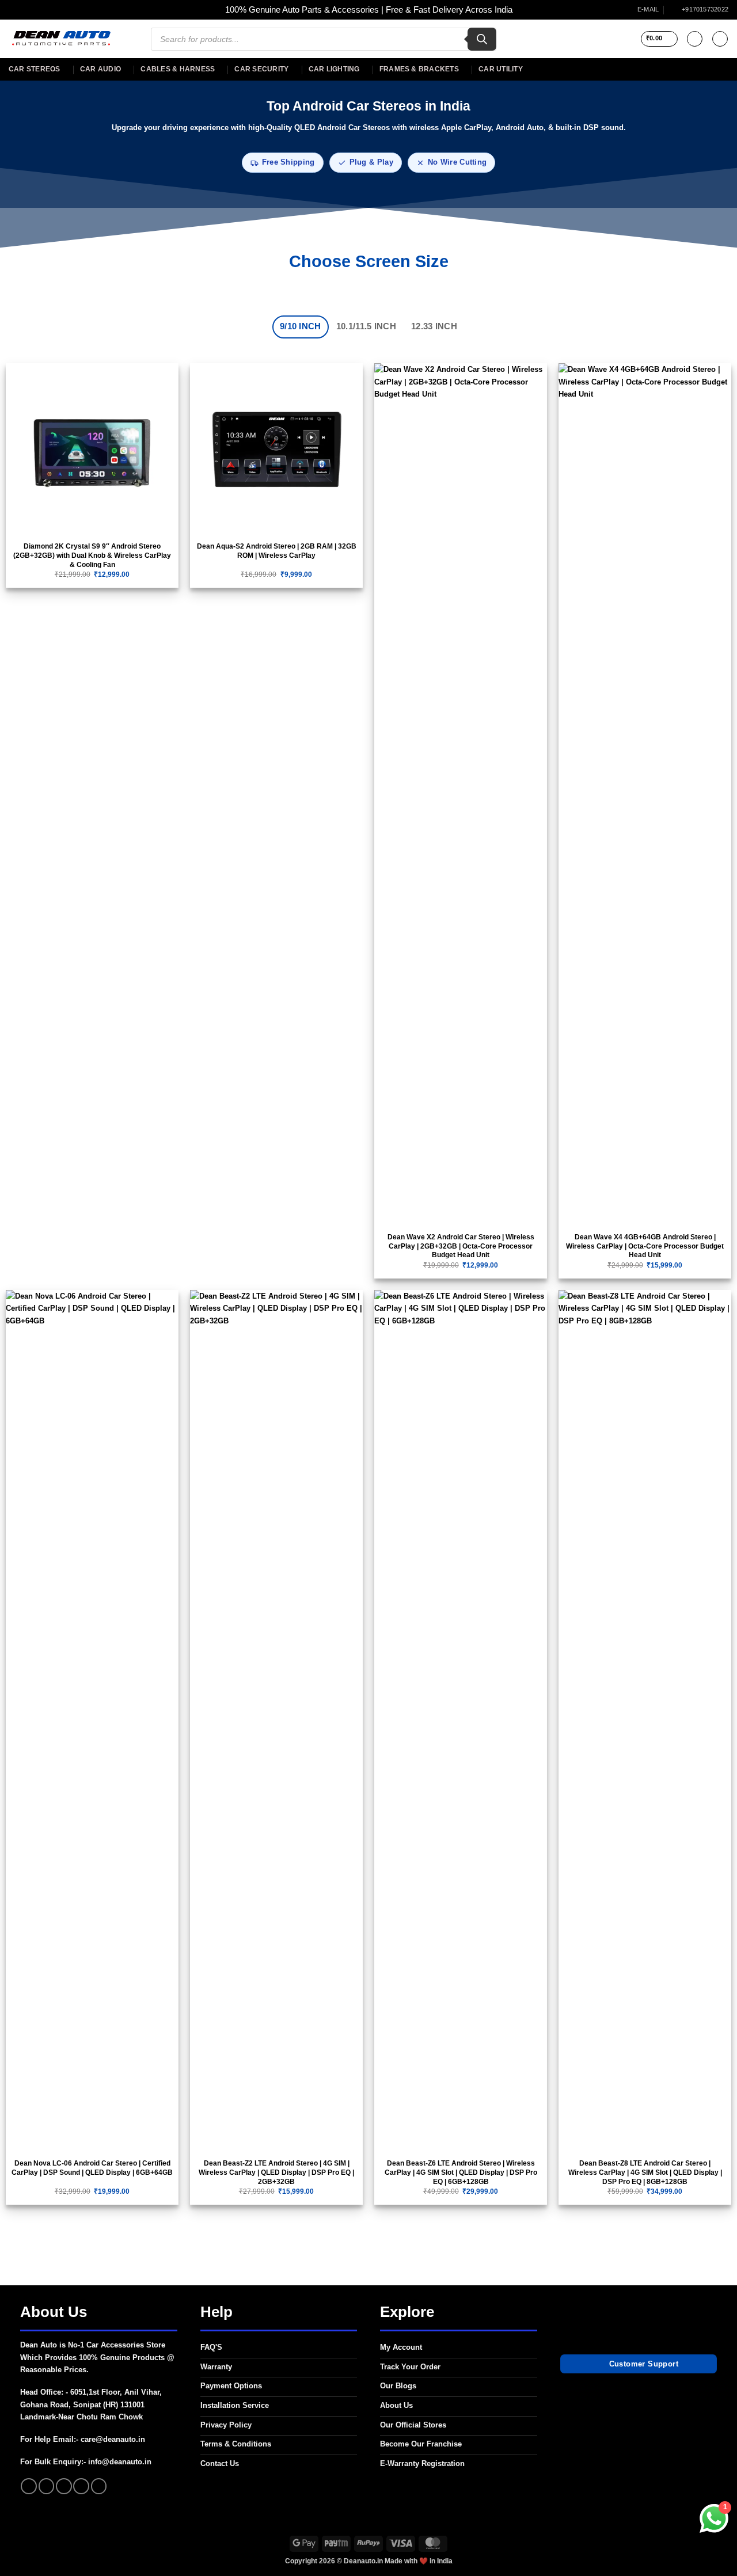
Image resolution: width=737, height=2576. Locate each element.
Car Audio (100, 69)
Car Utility (501, 69)
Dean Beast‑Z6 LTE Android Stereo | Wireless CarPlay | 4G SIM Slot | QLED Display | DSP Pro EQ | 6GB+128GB (461, 2172)
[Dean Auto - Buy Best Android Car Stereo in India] (61, 39)
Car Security (261, 69)
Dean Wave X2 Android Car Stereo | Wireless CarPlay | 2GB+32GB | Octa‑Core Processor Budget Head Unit (461, 1246)
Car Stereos (35, 69)
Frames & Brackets (419, 69)
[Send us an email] (64, 2486)
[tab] (301, 327)
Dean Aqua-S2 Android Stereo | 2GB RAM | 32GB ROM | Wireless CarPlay (277, 551)
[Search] (482, 39)
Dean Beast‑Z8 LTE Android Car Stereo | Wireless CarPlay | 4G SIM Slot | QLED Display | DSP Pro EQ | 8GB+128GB (645, 2172)
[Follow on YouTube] (99, 2486)
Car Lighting (334, 69)
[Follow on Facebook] (29, 2486)
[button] (659, 39)
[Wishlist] (695, 39)
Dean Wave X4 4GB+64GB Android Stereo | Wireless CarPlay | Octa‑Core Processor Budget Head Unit (645, 1246)
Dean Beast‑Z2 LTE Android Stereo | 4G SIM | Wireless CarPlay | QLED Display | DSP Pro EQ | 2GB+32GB (276, 2172)
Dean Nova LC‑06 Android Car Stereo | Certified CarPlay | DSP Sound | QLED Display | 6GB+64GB (92, 2168)
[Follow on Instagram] (47, 2486)
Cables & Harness (178, 69)
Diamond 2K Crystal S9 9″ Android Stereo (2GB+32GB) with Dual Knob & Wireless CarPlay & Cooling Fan (92, 555)
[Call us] (81, 2486)
